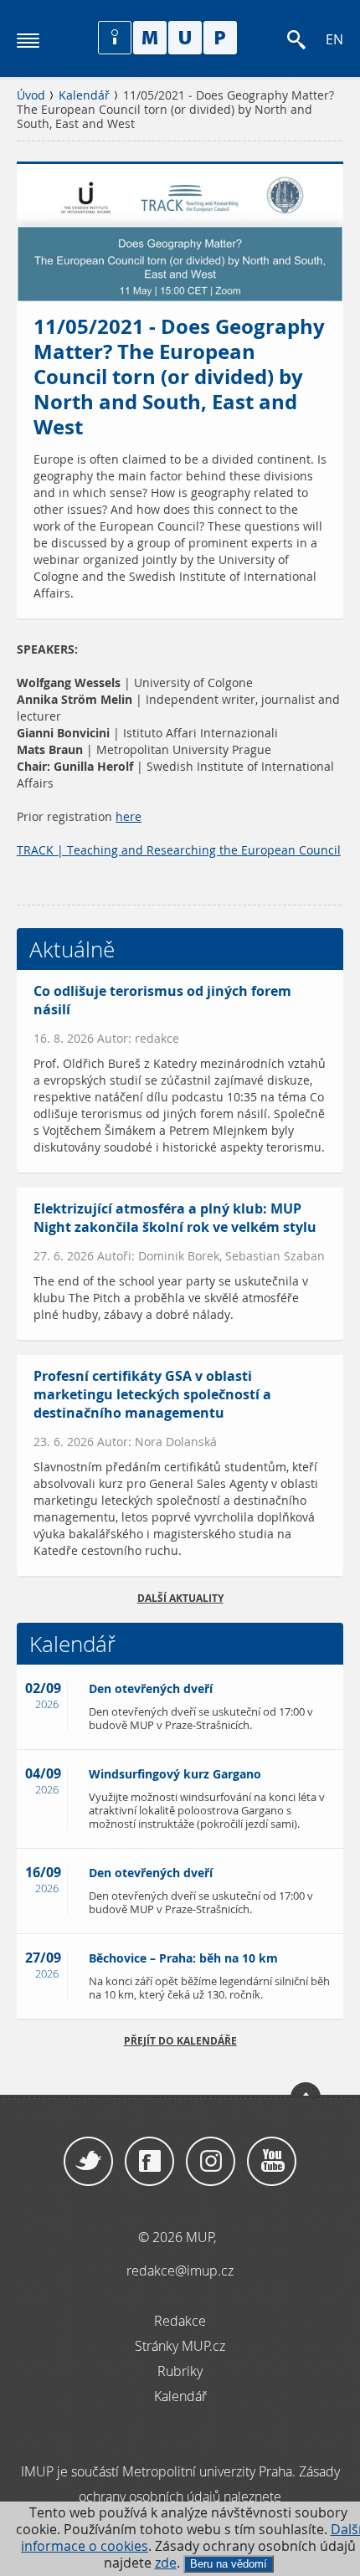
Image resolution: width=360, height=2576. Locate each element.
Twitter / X (88, 2162)
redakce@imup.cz (180, 2271)
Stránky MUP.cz (180, 2346)
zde (166, 2563)
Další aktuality (180, 1598)
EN (334, 40)
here (129, 817)
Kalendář (84, 95)
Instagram (211, 2162)
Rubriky (180, 2371)
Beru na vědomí (229, 2564)
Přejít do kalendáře (180, 2041)
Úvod (31, 95)
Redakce (180, 2321)
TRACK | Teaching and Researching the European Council (179, 850)
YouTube (272, 2162)
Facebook (149, 2162)
